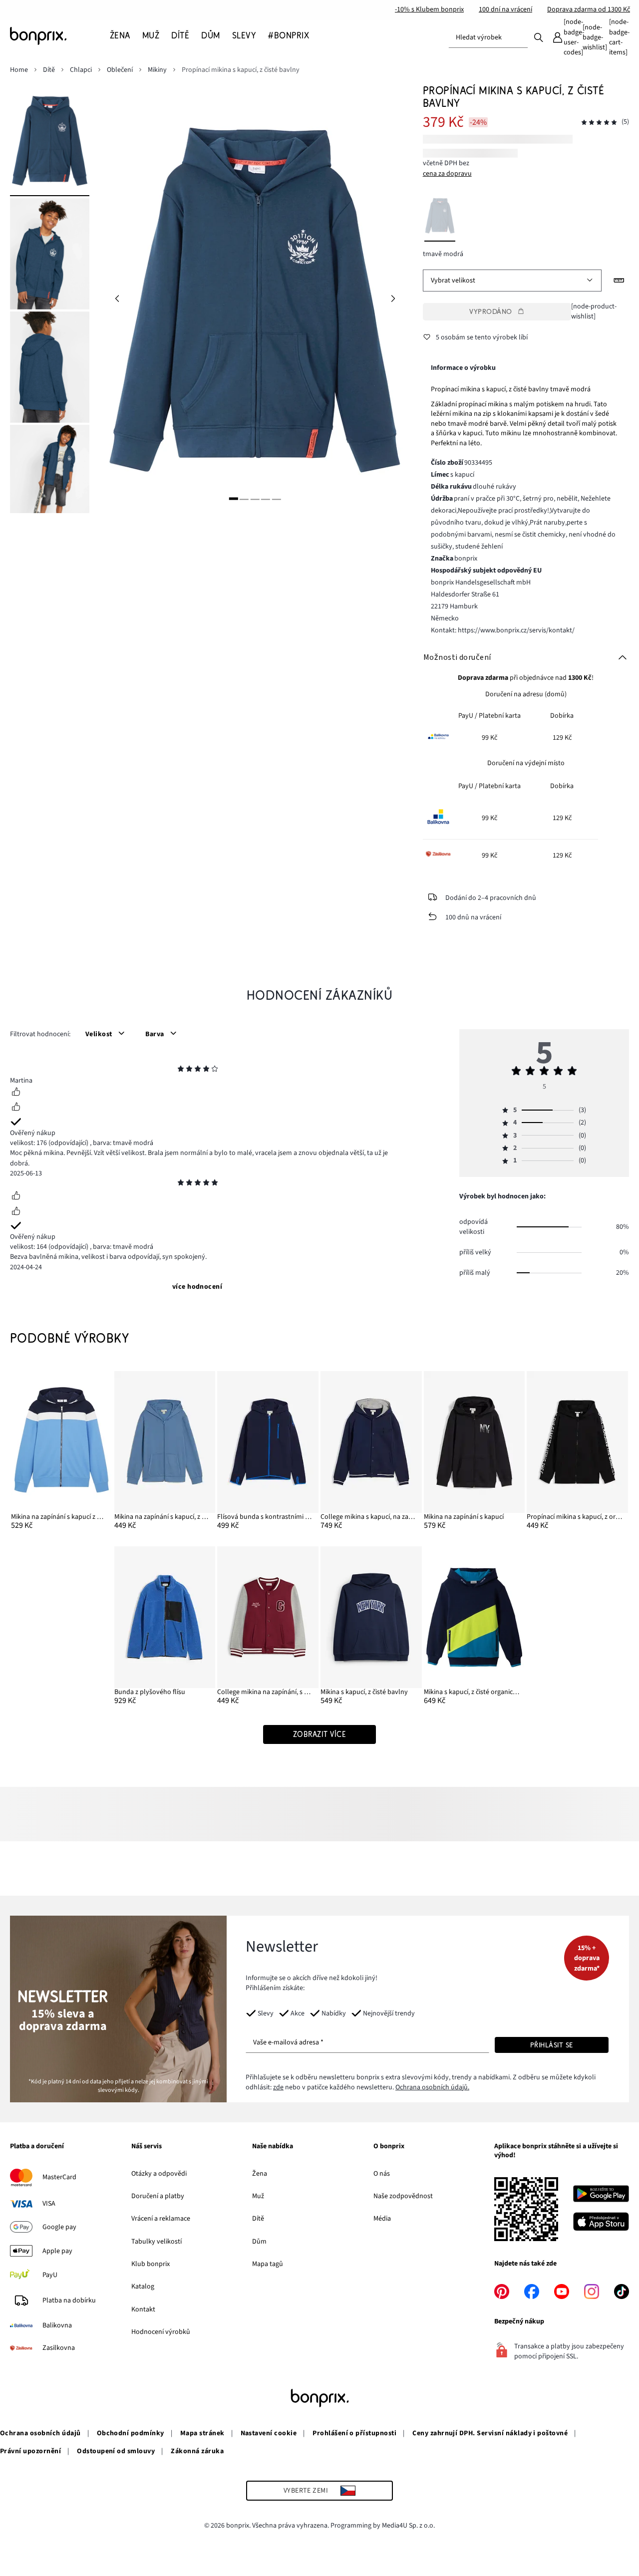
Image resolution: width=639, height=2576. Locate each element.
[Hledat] (539, 37)
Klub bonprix (151, 2264)
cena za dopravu (447, 174)
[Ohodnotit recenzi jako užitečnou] (16, 1093)
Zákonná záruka (197, 2451)
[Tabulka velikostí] (619, 281)
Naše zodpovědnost (403, 2196)
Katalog (143, 2287)
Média (382, 2219)
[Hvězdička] (181, 1070)
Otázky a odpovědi (159, 2174)
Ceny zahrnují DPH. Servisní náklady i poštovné (490, 2433)
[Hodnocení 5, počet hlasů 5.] (599, 123)
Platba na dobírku (69, 2300)
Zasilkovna (59, 2348)
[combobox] (488, 37)
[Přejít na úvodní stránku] (60, 36)
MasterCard (59, 2177)
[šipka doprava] (393, 299)
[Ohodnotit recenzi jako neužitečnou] (16, 1108)
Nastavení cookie (269, 2433)
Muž (258, 2196)
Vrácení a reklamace (161, 2219)
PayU (50, 2275)
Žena (260, 2174)
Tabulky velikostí (157, 2242)
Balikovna (57, 2325)
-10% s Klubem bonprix (429, 9)
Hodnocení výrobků (161, 2332)
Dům (259, 2242)
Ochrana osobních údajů (40, 2433)
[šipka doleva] (117, 299)
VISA (49, 2204)
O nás (382, 2174)
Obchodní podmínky (131, 2433)
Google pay (59, 2227)
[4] (266, 498)
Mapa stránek (202, 2433)
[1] (234, 498)
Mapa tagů (268, 2264)
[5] (276, 498)
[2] (244, 498)
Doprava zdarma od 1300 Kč (589, 9)
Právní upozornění (30, 2451)
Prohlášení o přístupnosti (354, 2433)
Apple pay (57, 2251)
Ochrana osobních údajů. (432, 2087)
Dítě (258, 2219)
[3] (255, 498)
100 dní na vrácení (505, 9)
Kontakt (143, 2309)
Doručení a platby (158, 2196)
